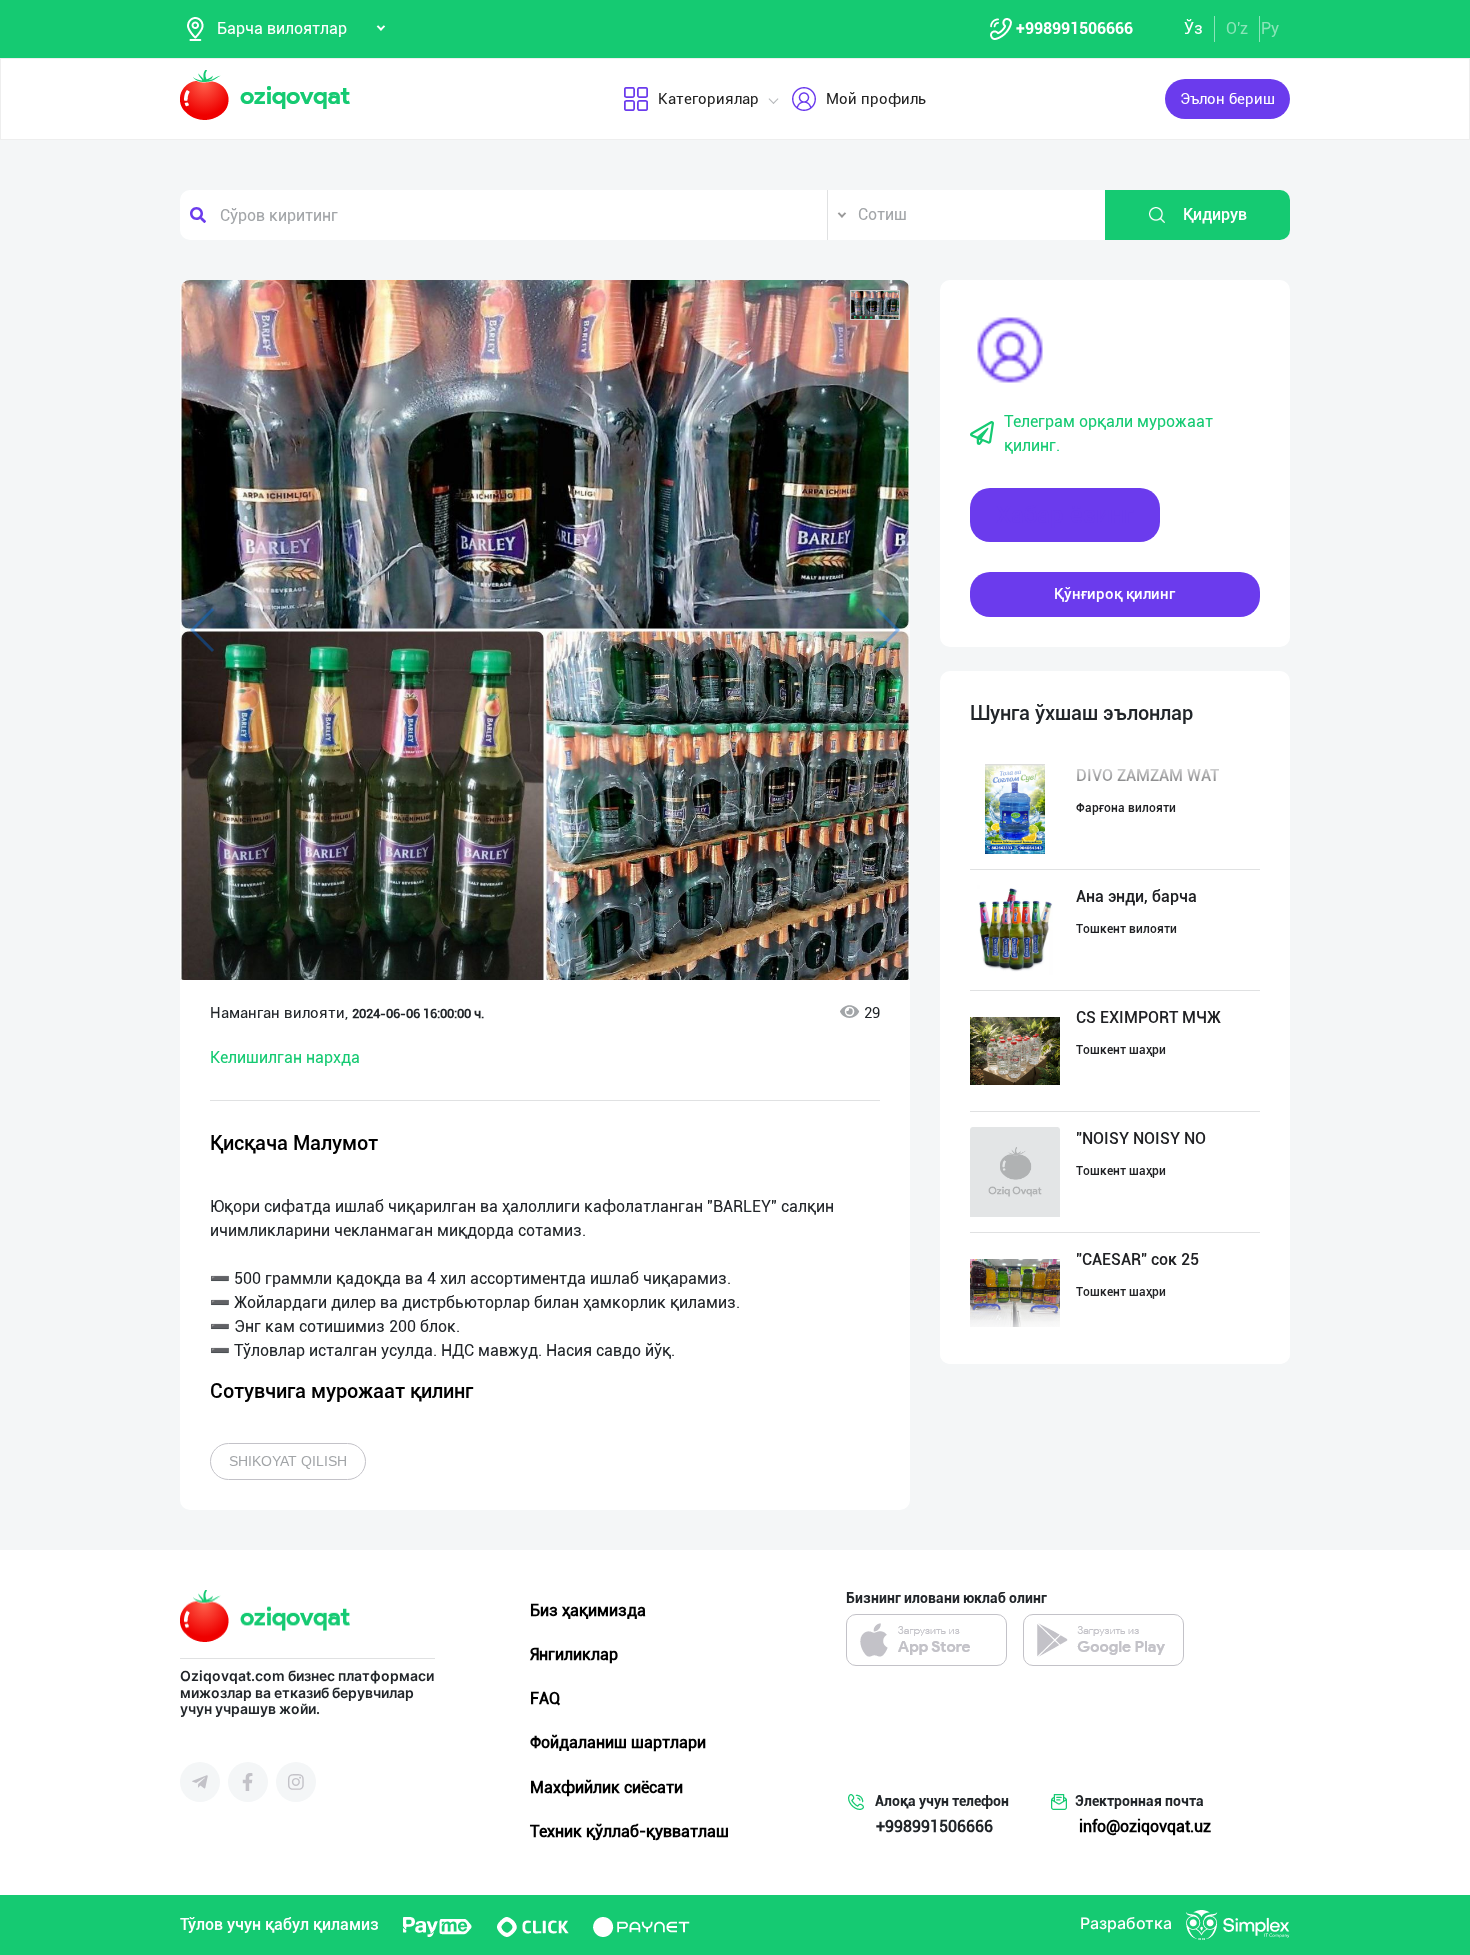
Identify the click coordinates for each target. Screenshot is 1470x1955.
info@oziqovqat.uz (1145, 1826)
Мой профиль (876, 99)
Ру (1270, 28)
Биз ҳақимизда (588, 1610)
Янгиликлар (574, 1654)
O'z (1237, 28)
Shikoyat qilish (288, 1461)
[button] (875, 305)
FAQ (545, 1698)
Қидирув (1215, 214)
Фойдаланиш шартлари (618, 1742)
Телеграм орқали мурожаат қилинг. (1108, 433)
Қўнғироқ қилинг (1114, 594)
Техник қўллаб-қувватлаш (629, 1831)
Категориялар (708, 99)
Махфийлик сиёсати (606, 1787)
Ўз (1193, 28)
